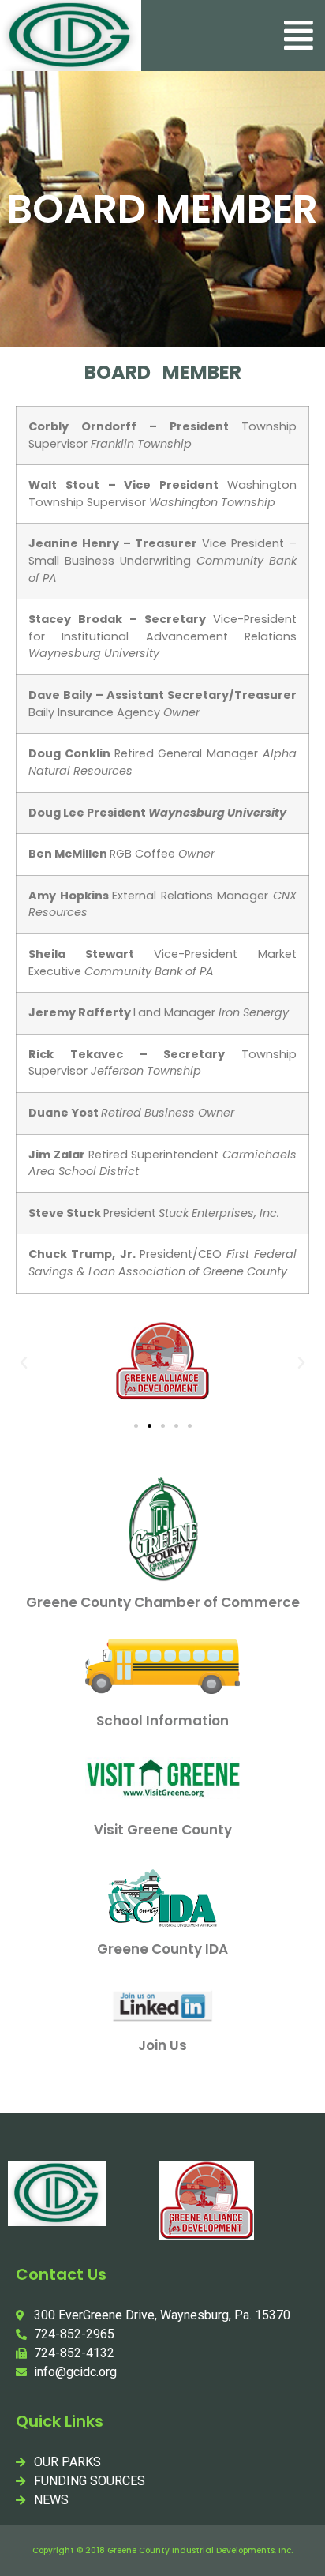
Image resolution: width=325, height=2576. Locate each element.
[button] (299, 35)
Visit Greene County (163, 1830)
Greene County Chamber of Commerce (163, 1602)
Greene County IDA (162, 1949)
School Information (162, 1721)
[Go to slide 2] (149, 1426)
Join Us (162, 2045)
